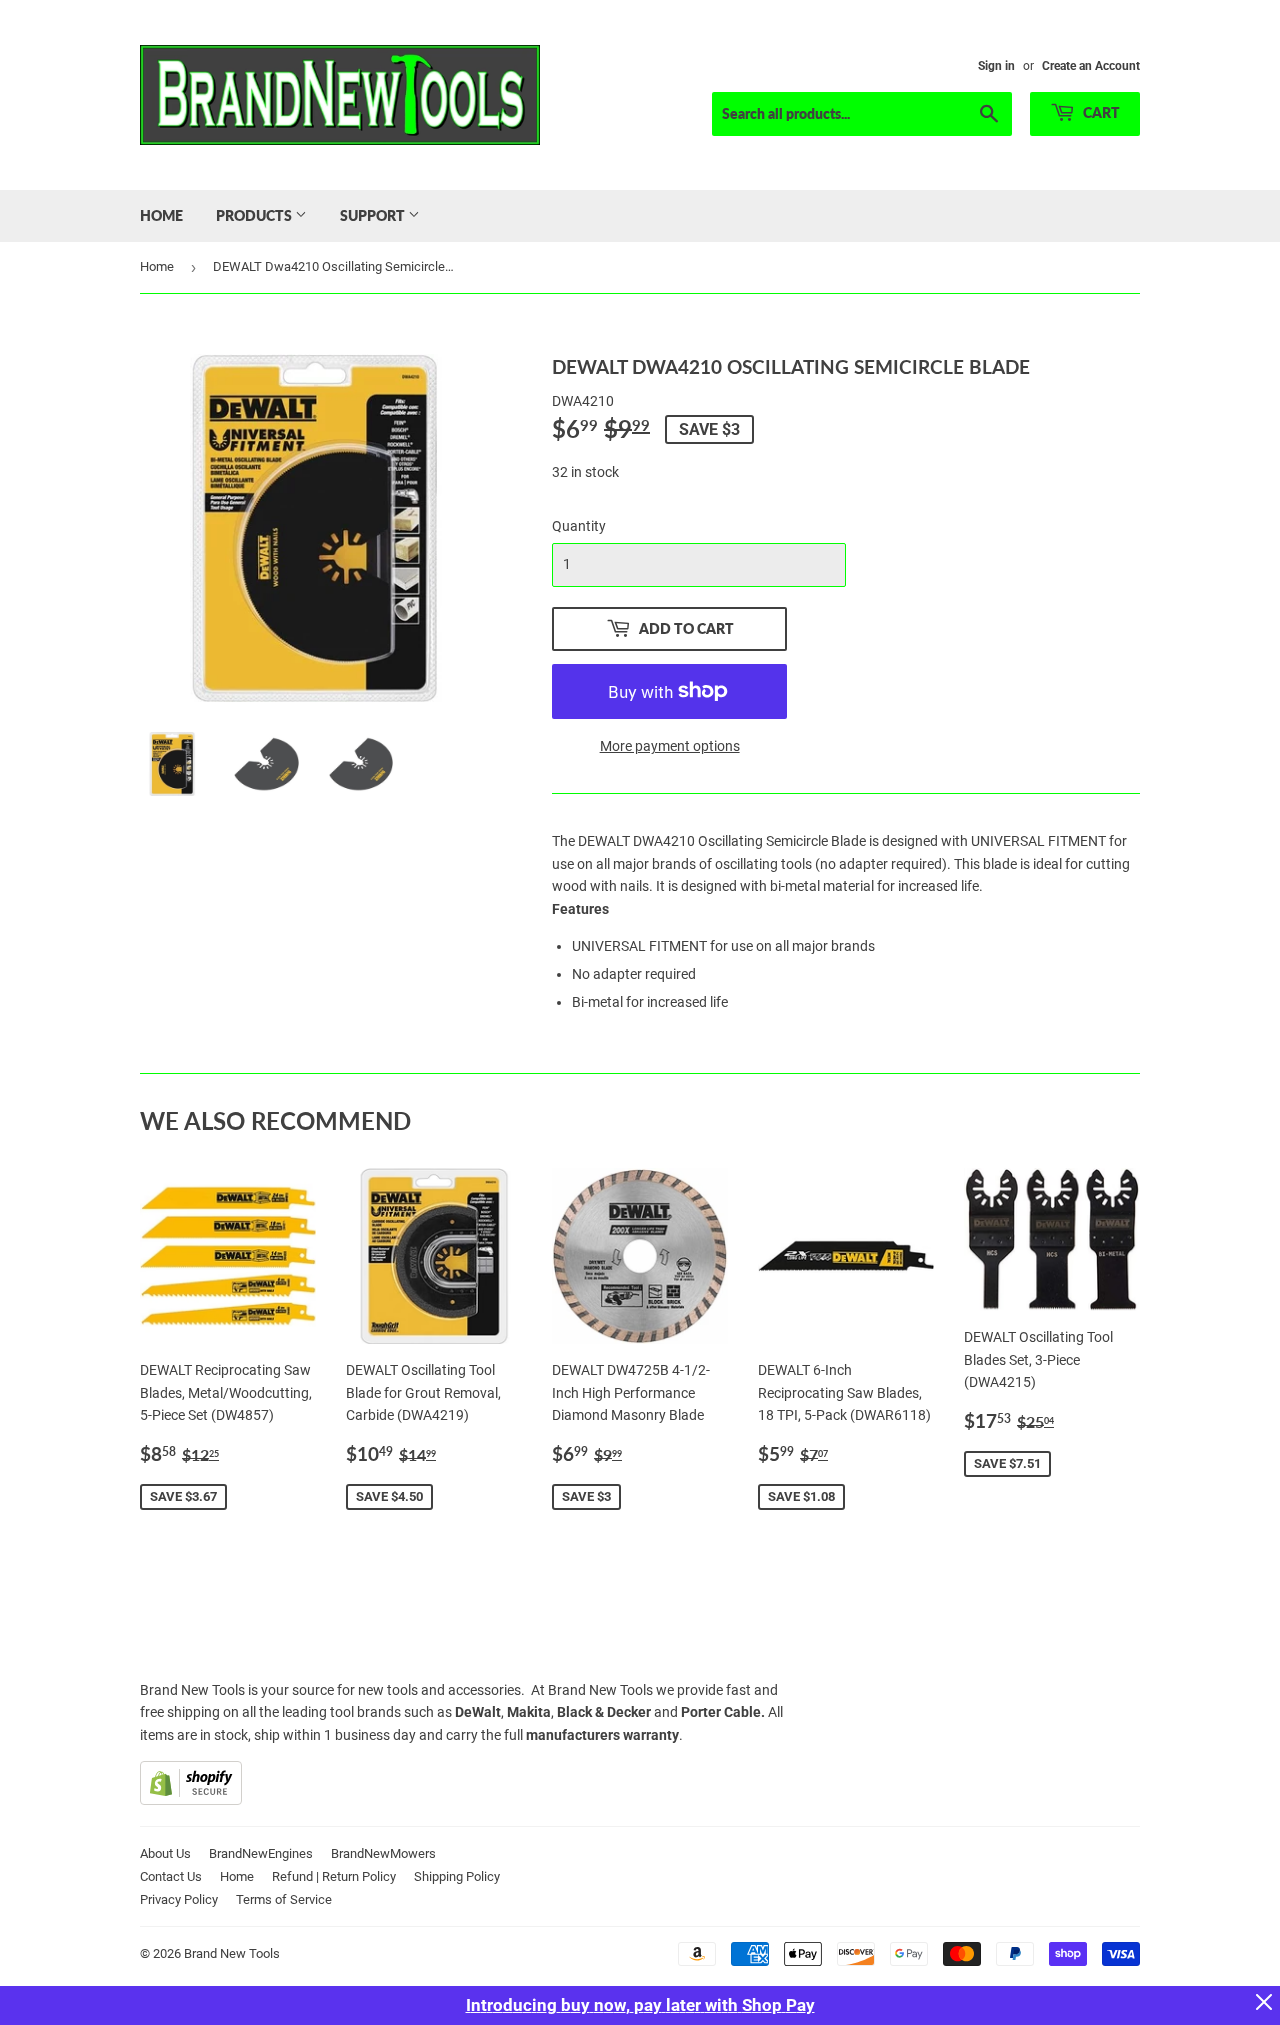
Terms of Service (284, 1899)
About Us (165, 1853)
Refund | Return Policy (334, 1876)
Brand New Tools (232, 1953)
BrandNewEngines (261, 1853)
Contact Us (171, 1876)
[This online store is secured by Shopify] (191, 1800)
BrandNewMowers (383, 1853)
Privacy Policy (179, 1899)
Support (374, 215)
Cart (1100, 112)
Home (161, 215)
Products (255, 215)
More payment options (670, 746)
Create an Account (1091, 66)
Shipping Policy (457, 1876)
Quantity (579, 526)
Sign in (996, 66)
